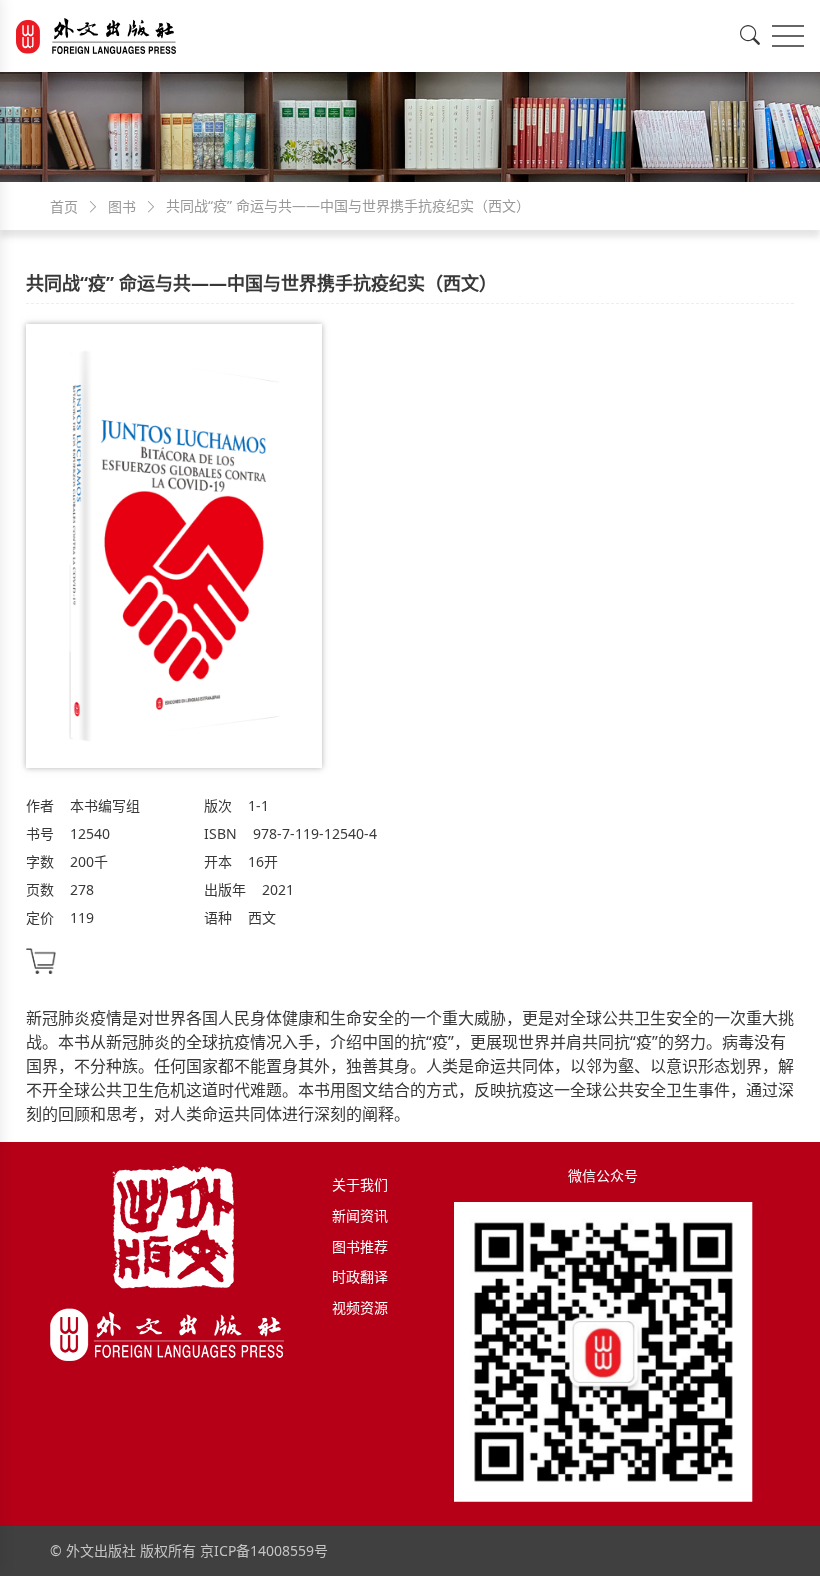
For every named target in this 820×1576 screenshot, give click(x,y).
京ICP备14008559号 (264, 1550)
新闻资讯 (360, 1215)
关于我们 (360, 1184)
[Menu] (788, 36)
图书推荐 (360, 1246)
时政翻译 (360, 1276)
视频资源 (360, 1307)
